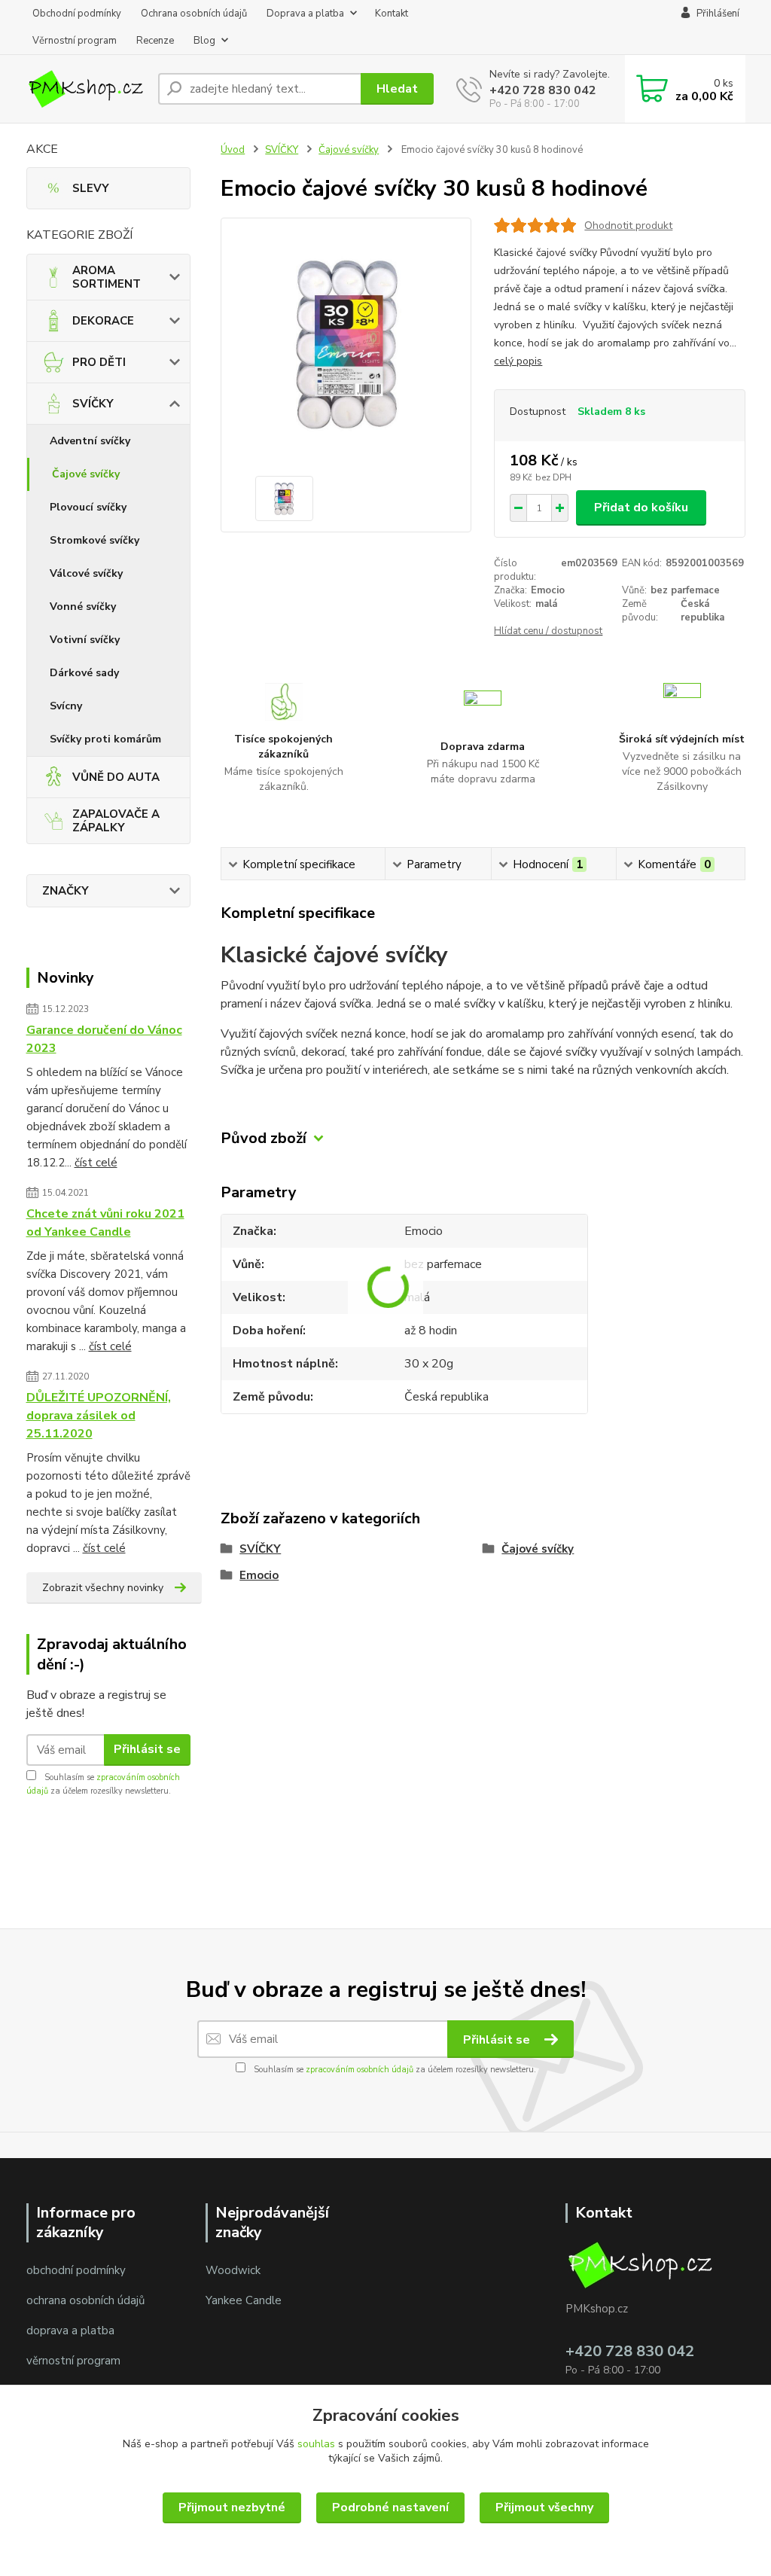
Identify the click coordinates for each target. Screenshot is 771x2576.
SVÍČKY (93, 404)
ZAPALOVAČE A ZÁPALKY (116, 821)
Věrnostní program (75, 41)
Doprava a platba (305, 14)
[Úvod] (86, 88)
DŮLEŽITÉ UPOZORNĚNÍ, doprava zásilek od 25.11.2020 (99, 1416)
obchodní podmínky (76, 2270)
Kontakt (392, 14)
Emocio (259, 1575)
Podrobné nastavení (390, 2507)
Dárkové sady (84, 673)
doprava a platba (70, 2331)
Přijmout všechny (544, 2507)
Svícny (66, 706)
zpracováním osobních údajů (360, 2070)
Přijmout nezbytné (232, 2507)
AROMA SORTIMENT (107, 277)
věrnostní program (73, 2361)
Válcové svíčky (86, 573)
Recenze (155, 41)
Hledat (397, 89)
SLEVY (91, 188)
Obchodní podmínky (77, 14)
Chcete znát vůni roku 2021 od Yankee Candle (105, 1223)
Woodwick (233, 2270)
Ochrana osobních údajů (194, 14)
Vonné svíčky (83, 607)
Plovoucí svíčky (88, 507)
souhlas (316, 2444)
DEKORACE (103, 321)
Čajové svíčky (86, 474)
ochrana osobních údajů (85, 2300)
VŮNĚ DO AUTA (116, 777)
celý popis (518, 361)
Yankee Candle (244, 2300)
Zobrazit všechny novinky (103, 1588)
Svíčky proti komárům (105, 739)
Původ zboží (264, 1138)
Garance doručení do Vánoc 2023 (104, 1039)
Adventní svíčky (90, 441)
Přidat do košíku (641, 508)
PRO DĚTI (99, 362)
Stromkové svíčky (94, 540)
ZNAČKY (66, 891)
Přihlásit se (147, 1749)
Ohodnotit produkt (628, 226)
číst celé (96, 1163)
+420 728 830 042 (543, 90)
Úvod (233, 150)
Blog (204, 41)
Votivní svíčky (85, 640)
